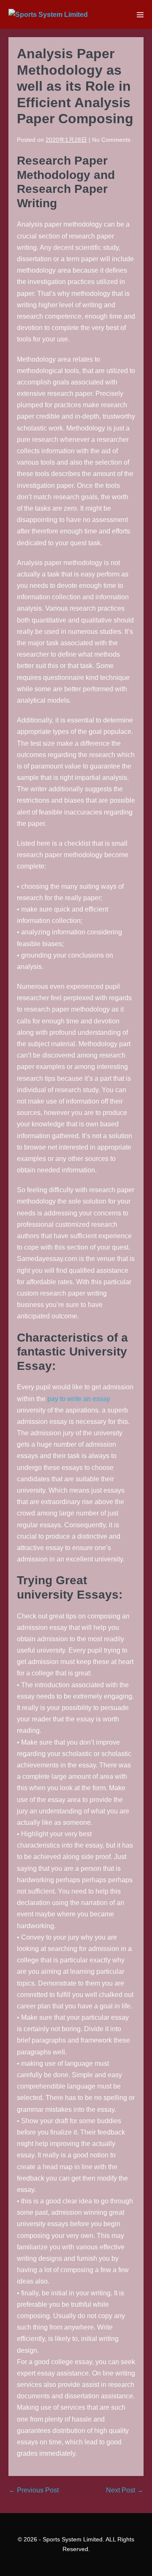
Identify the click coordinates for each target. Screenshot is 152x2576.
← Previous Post (34, 2490)
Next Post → (125, 2490)
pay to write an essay (79, 1399)
